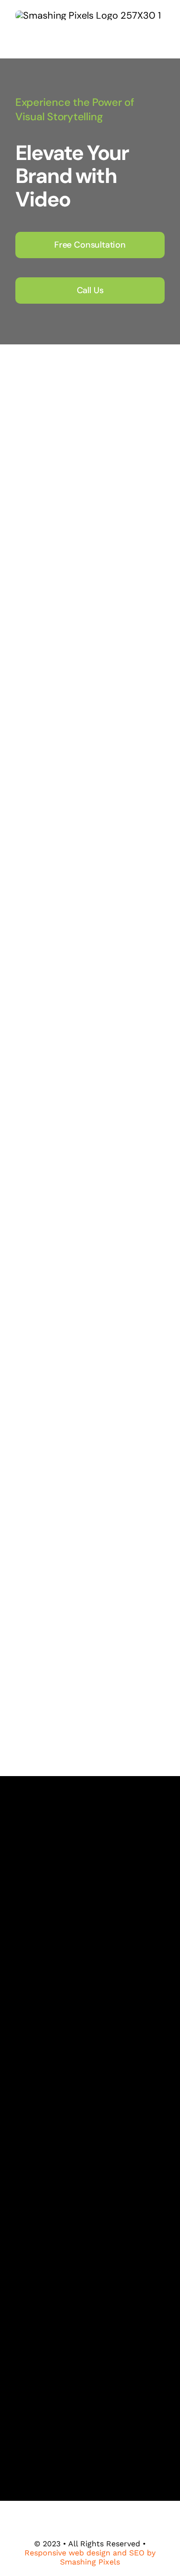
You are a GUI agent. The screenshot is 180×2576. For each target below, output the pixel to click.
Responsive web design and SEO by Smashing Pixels (90, 2557)
